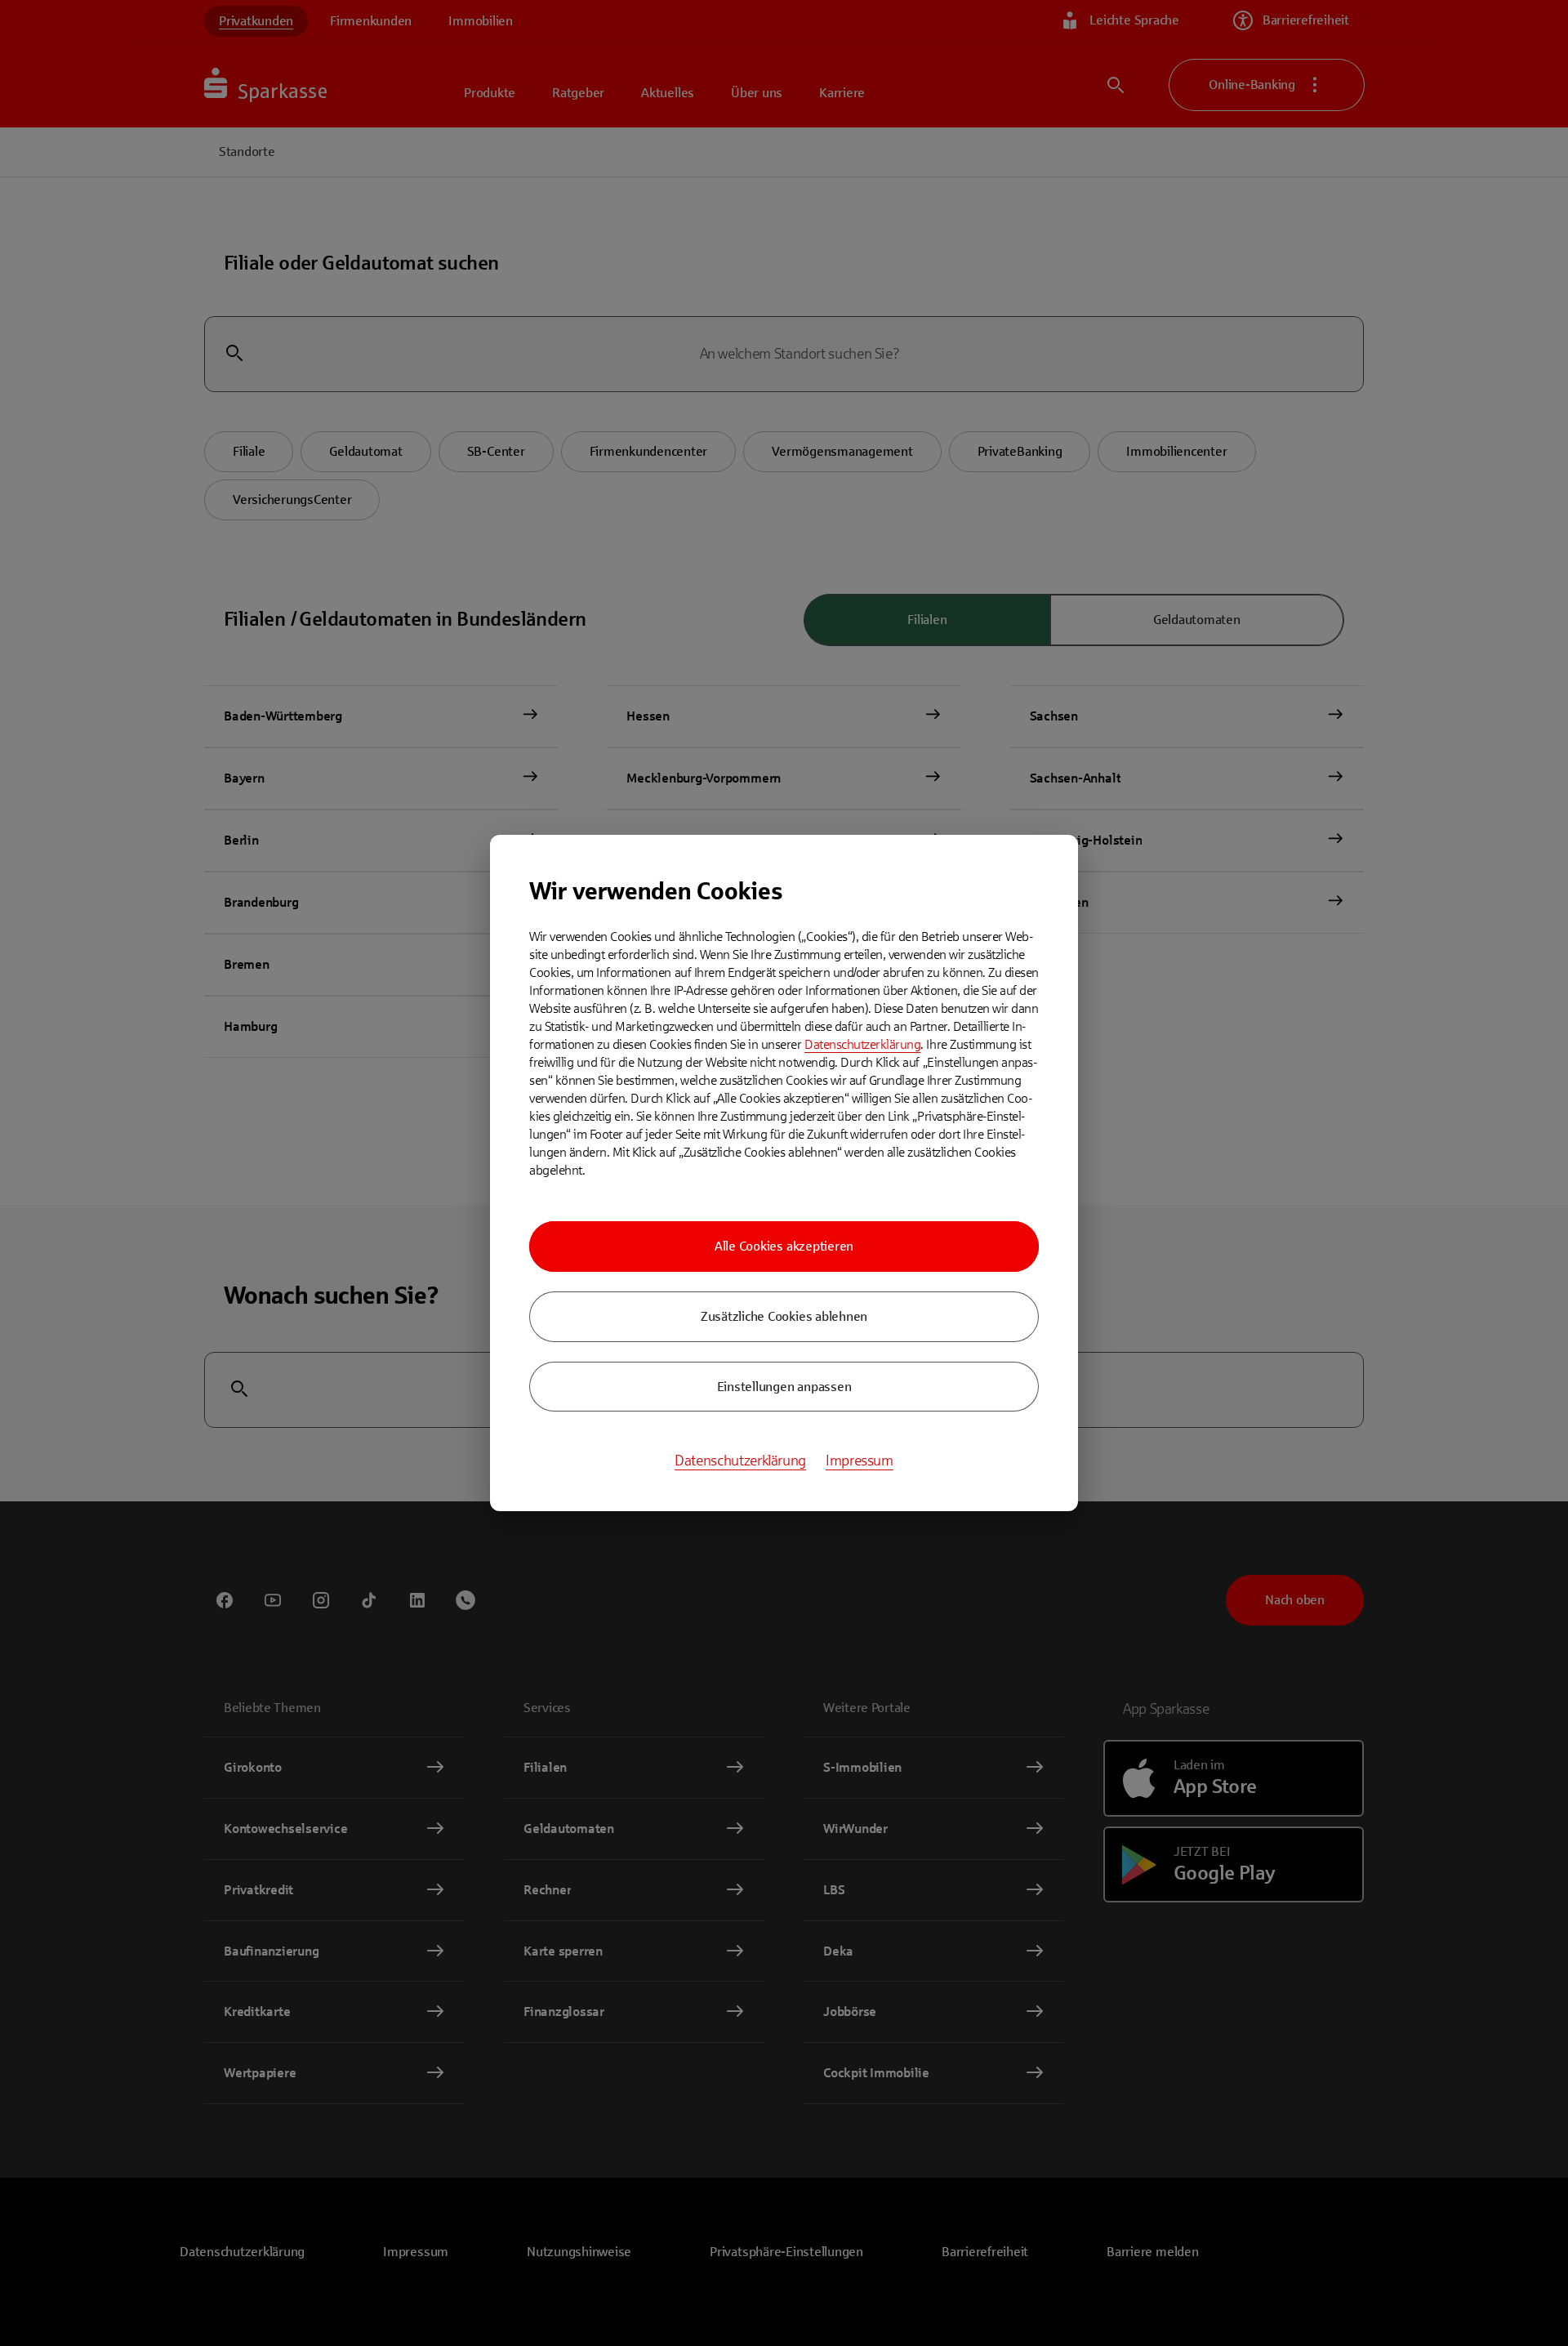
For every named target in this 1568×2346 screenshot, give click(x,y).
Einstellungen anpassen (784, 1387)
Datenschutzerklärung (862, 1044)
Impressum (860, 1461)
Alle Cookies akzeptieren (784, 1246)
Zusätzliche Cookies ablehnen (784, 1316)
